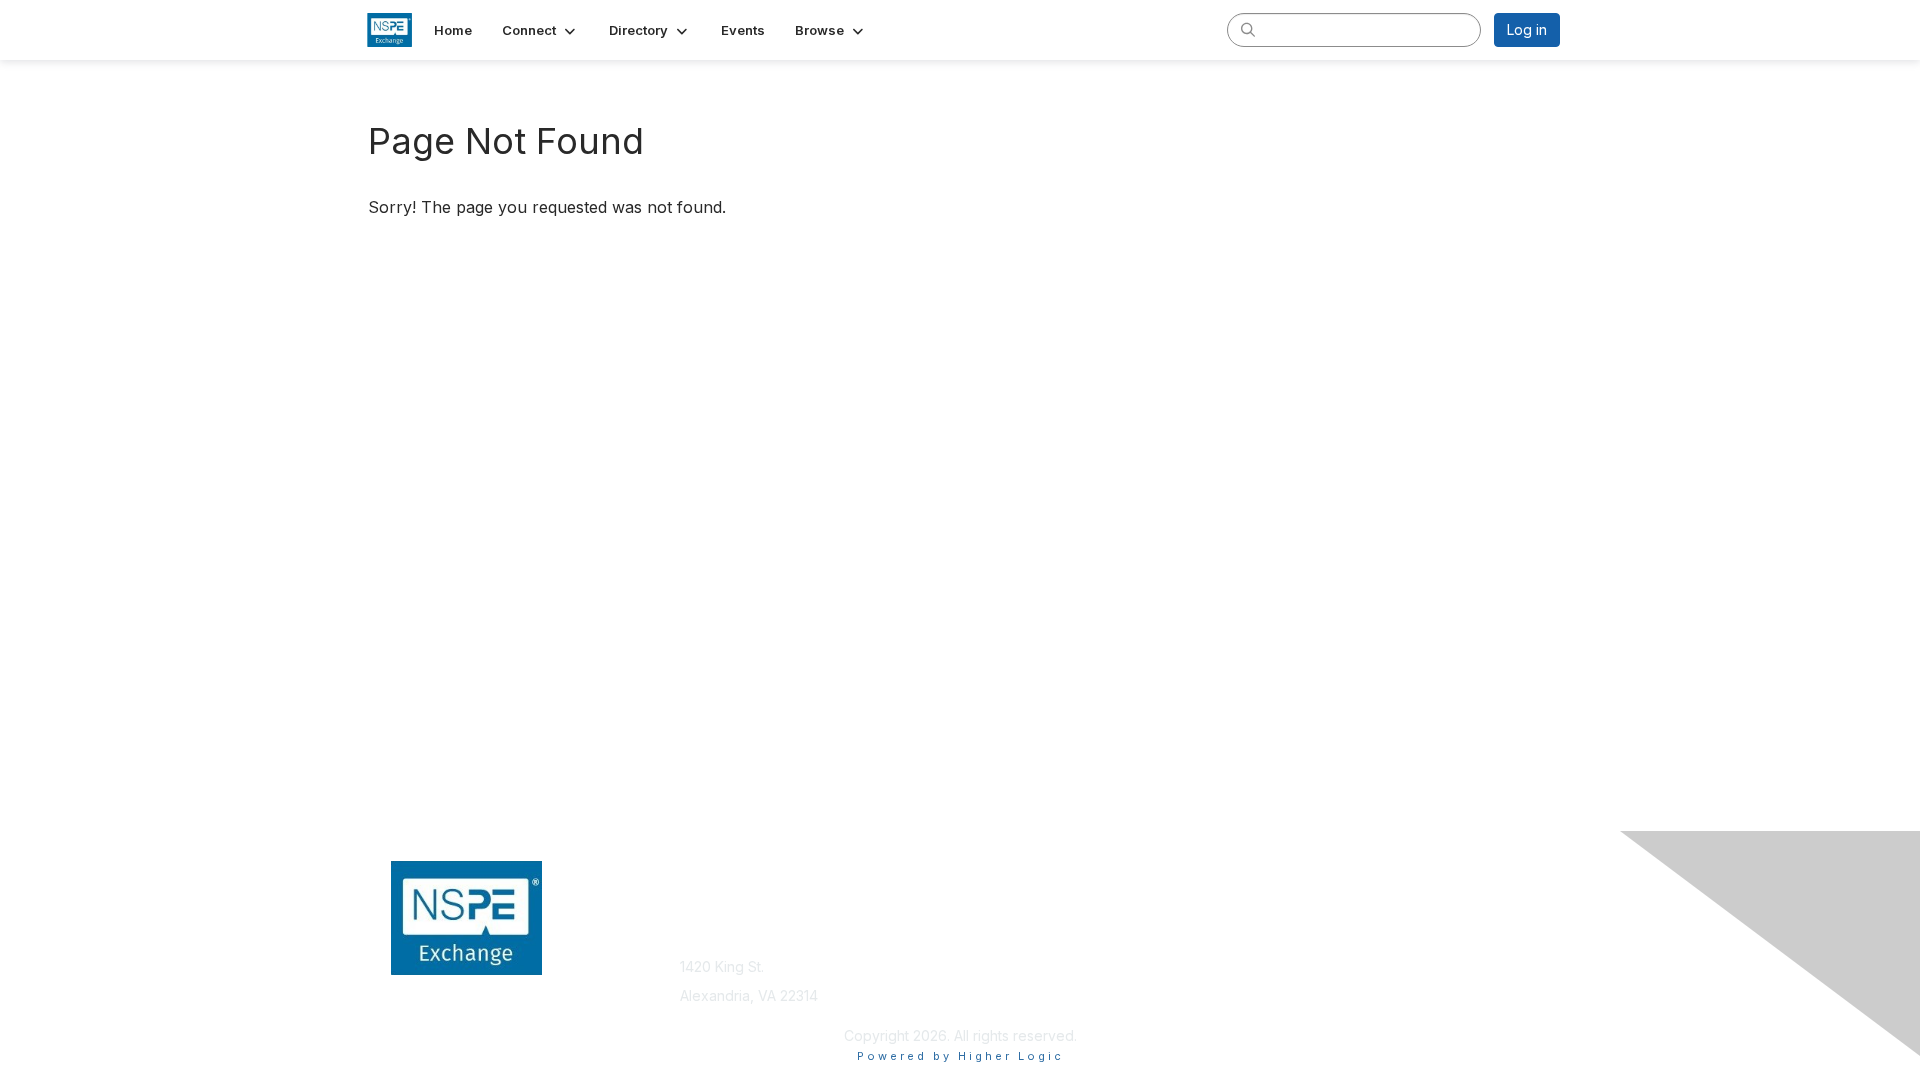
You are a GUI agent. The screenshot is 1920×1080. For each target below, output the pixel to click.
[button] (540, 30)
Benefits (995, 956)
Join (982, 936)
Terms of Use (1301, 956)
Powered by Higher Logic (960, 1056)
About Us (1287, 936)
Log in (1527, 29)
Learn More (1006, 975)
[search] (1248, 29)
